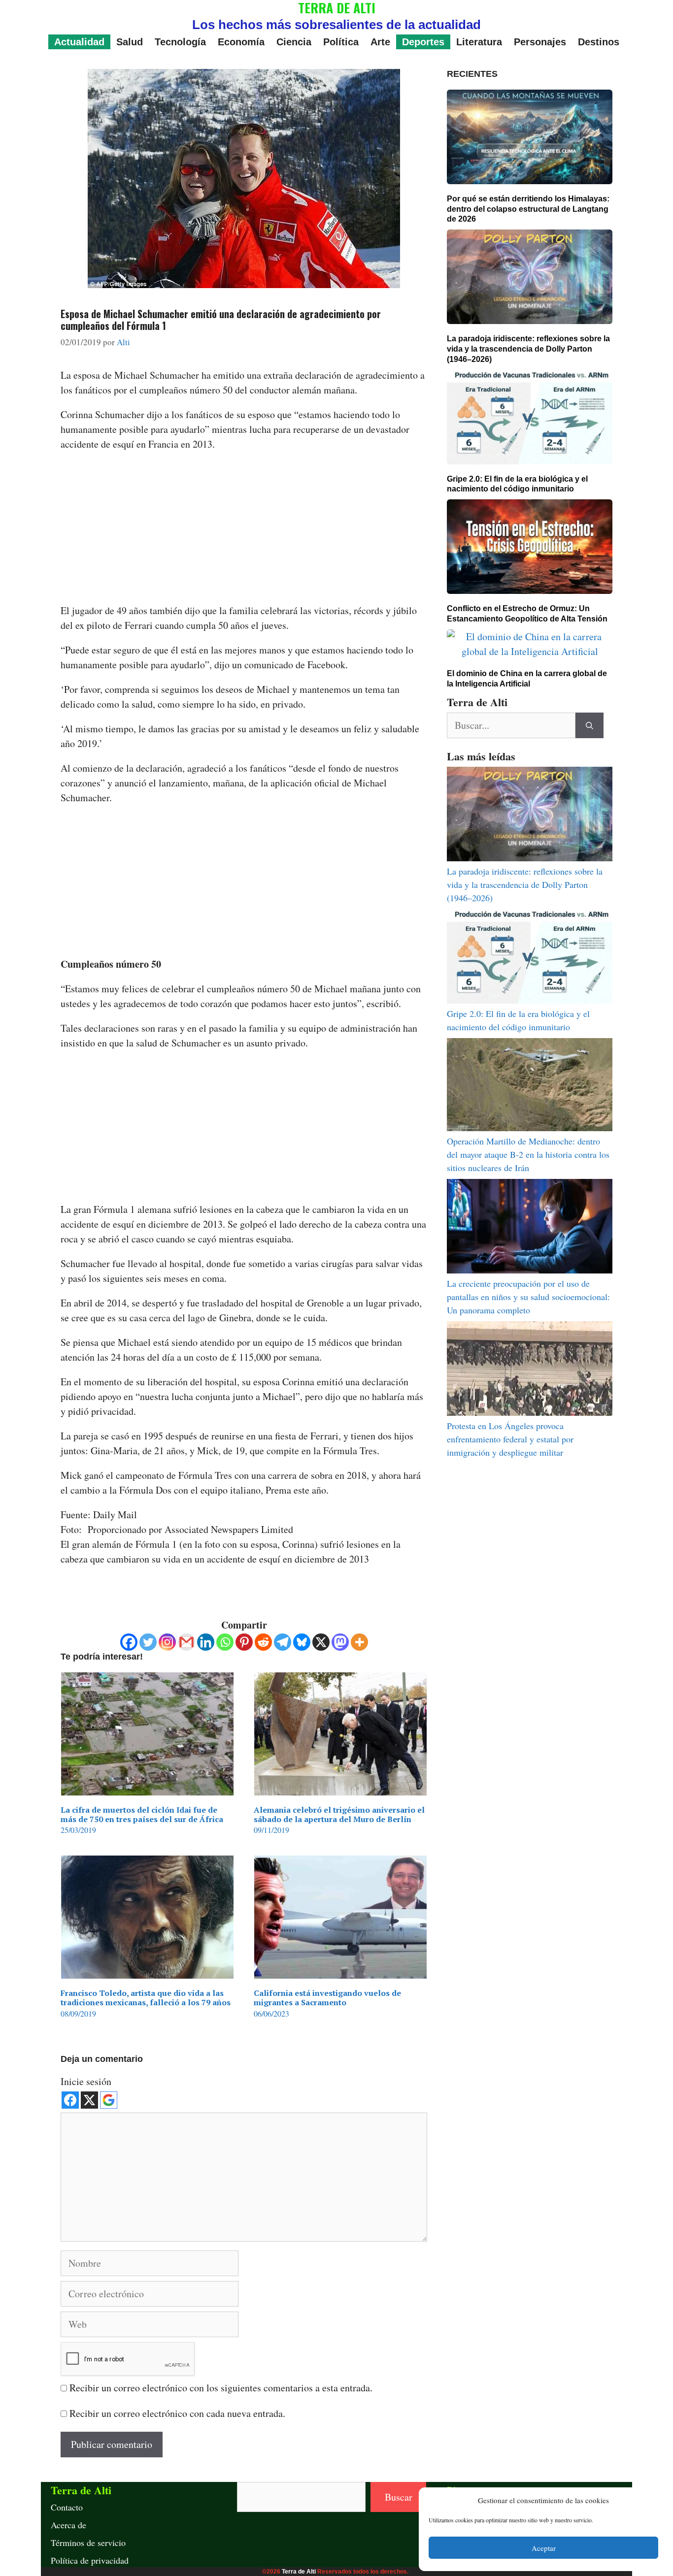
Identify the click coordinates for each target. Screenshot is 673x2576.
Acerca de (68, 2525)
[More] (359, 1642)
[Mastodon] (340, 1642)
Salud (130, 42)
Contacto (67, 2507)
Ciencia (294, 42)
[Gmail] (186, 1642)
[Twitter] (148, 1642)
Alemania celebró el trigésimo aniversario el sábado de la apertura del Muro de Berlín (339, 1814)
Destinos (599, 42)
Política (341, 42)
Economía (241, 42)
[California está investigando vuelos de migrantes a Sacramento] (340, 1971)
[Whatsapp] (225, 1642)
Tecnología (180, 42)
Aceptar (544, 2548)
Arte (380, 42)
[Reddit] (263, 1642)
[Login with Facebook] (70, 2100)
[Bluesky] (302, 1642)
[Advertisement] (244, 530)
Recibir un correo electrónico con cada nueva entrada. (177, 2413)
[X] (321, 1642)
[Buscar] (589, 725)
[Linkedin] (206, 1642)
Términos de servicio (88, 2543)
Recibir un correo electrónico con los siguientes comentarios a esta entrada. (221, 2388)
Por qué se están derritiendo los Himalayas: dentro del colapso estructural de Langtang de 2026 (528, 209)
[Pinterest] (244, 1642)
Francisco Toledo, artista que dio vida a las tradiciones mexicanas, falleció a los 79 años (146, 1998)
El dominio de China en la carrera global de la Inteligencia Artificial (527, 679)
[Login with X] (89, 2100)
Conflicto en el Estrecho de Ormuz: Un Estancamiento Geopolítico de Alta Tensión (527, 614)
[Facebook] (129, 1642)
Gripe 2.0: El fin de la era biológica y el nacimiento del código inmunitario (517, 484)
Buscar (399, 2497)
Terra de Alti (299, 2572)
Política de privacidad (90, 2560)
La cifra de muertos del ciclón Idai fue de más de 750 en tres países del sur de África (142, 1814)
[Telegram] (283, 1642)
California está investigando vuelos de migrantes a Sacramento (327, 1998)
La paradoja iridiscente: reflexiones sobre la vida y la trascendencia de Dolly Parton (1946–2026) (528, 349)
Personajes (540, 42)
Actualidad (79, 42)
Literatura (479, 42)
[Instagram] (167, 1642)
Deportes (423, 42)
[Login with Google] (109, 2100)
